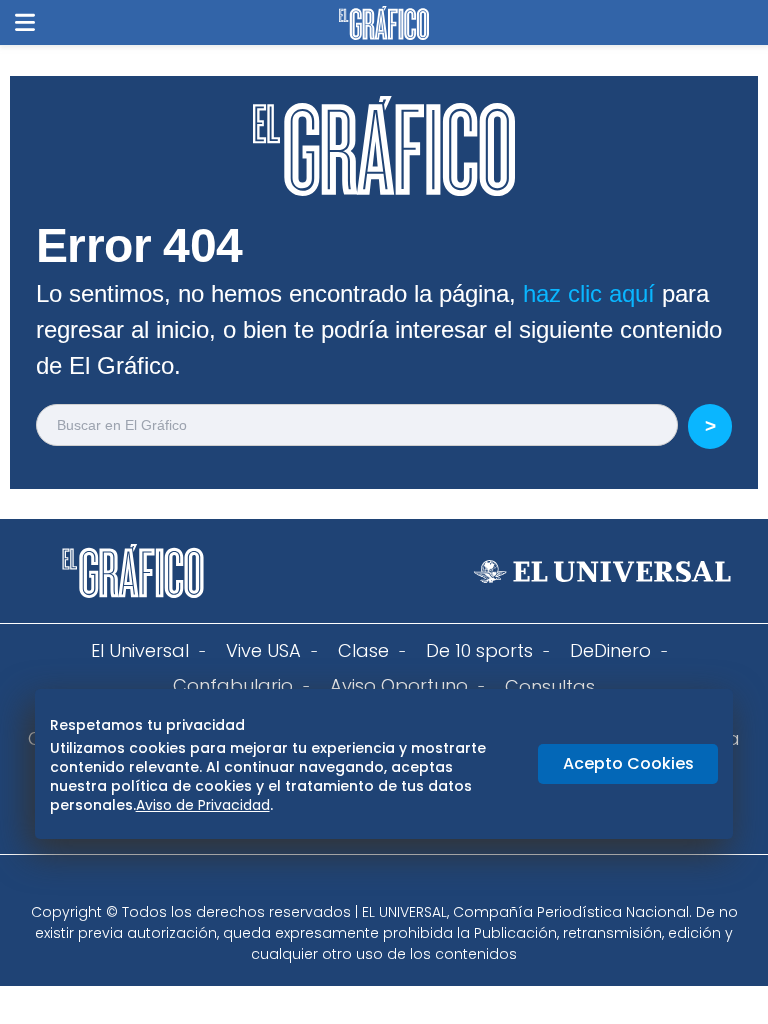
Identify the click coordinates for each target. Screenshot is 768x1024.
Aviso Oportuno (399, 685)
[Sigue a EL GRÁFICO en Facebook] (363, 885)
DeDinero (610, 650)
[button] (25, 22)
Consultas (550, 686)
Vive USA (263, 650)
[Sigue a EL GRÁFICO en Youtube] (405, 885)
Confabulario (233, 685)
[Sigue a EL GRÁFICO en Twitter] (377, 885)
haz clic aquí (589, 293)
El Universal (140, 650)
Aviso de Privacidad (203, 805)
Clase (363, 650)
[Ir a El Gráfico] (383, 23)
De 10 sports (479, 650)
